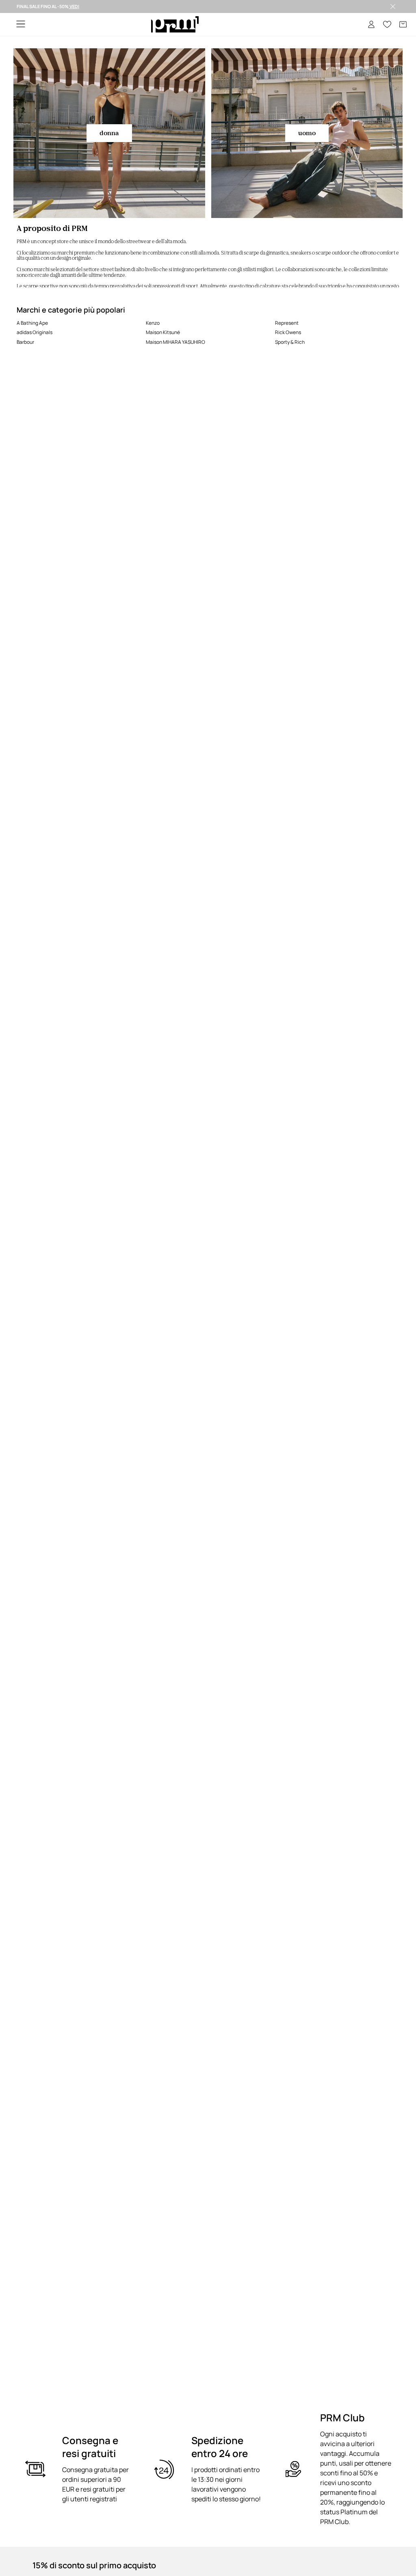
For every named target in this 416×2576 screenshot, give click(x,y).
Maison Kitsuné (163, 332)
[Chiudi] (393, 6)
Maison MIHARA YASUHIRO (175, 342)
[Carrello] (403, 24)
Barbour (25, 342)
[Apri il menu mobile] (21, 25)
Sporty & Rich (290, 342)
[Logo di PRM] (175, 25)
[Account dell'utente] (371, 24)
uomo (307, 133)
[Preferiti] (387, 24)
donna (109, 133)
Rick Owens (288, 332)
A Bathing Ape (32, 323)
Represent (287, 323)
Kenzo (153, 323)
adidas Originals (35, 332)
